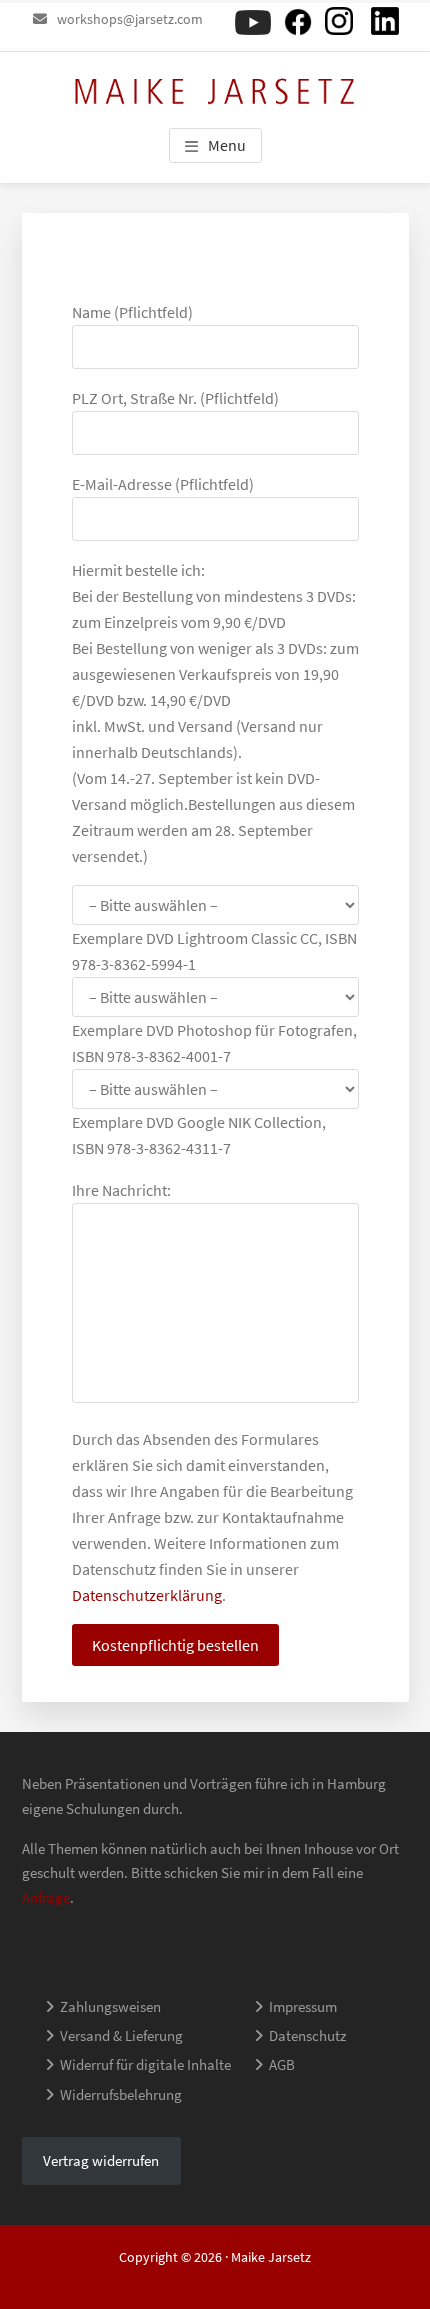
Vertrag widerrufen (101, 2160)
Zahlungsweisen (110, 2006)
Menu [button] (227, 145)
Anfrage (46, 1897)
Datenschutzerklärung (147, 1595)
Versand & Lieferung (121, 2035)
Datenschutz (307, 2035)
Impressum (303, 2006)
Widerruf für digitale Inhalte (145, 2064)
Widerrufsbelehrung (121, 2094)
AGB (282, 2064)
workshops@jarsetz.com (130, 19)
